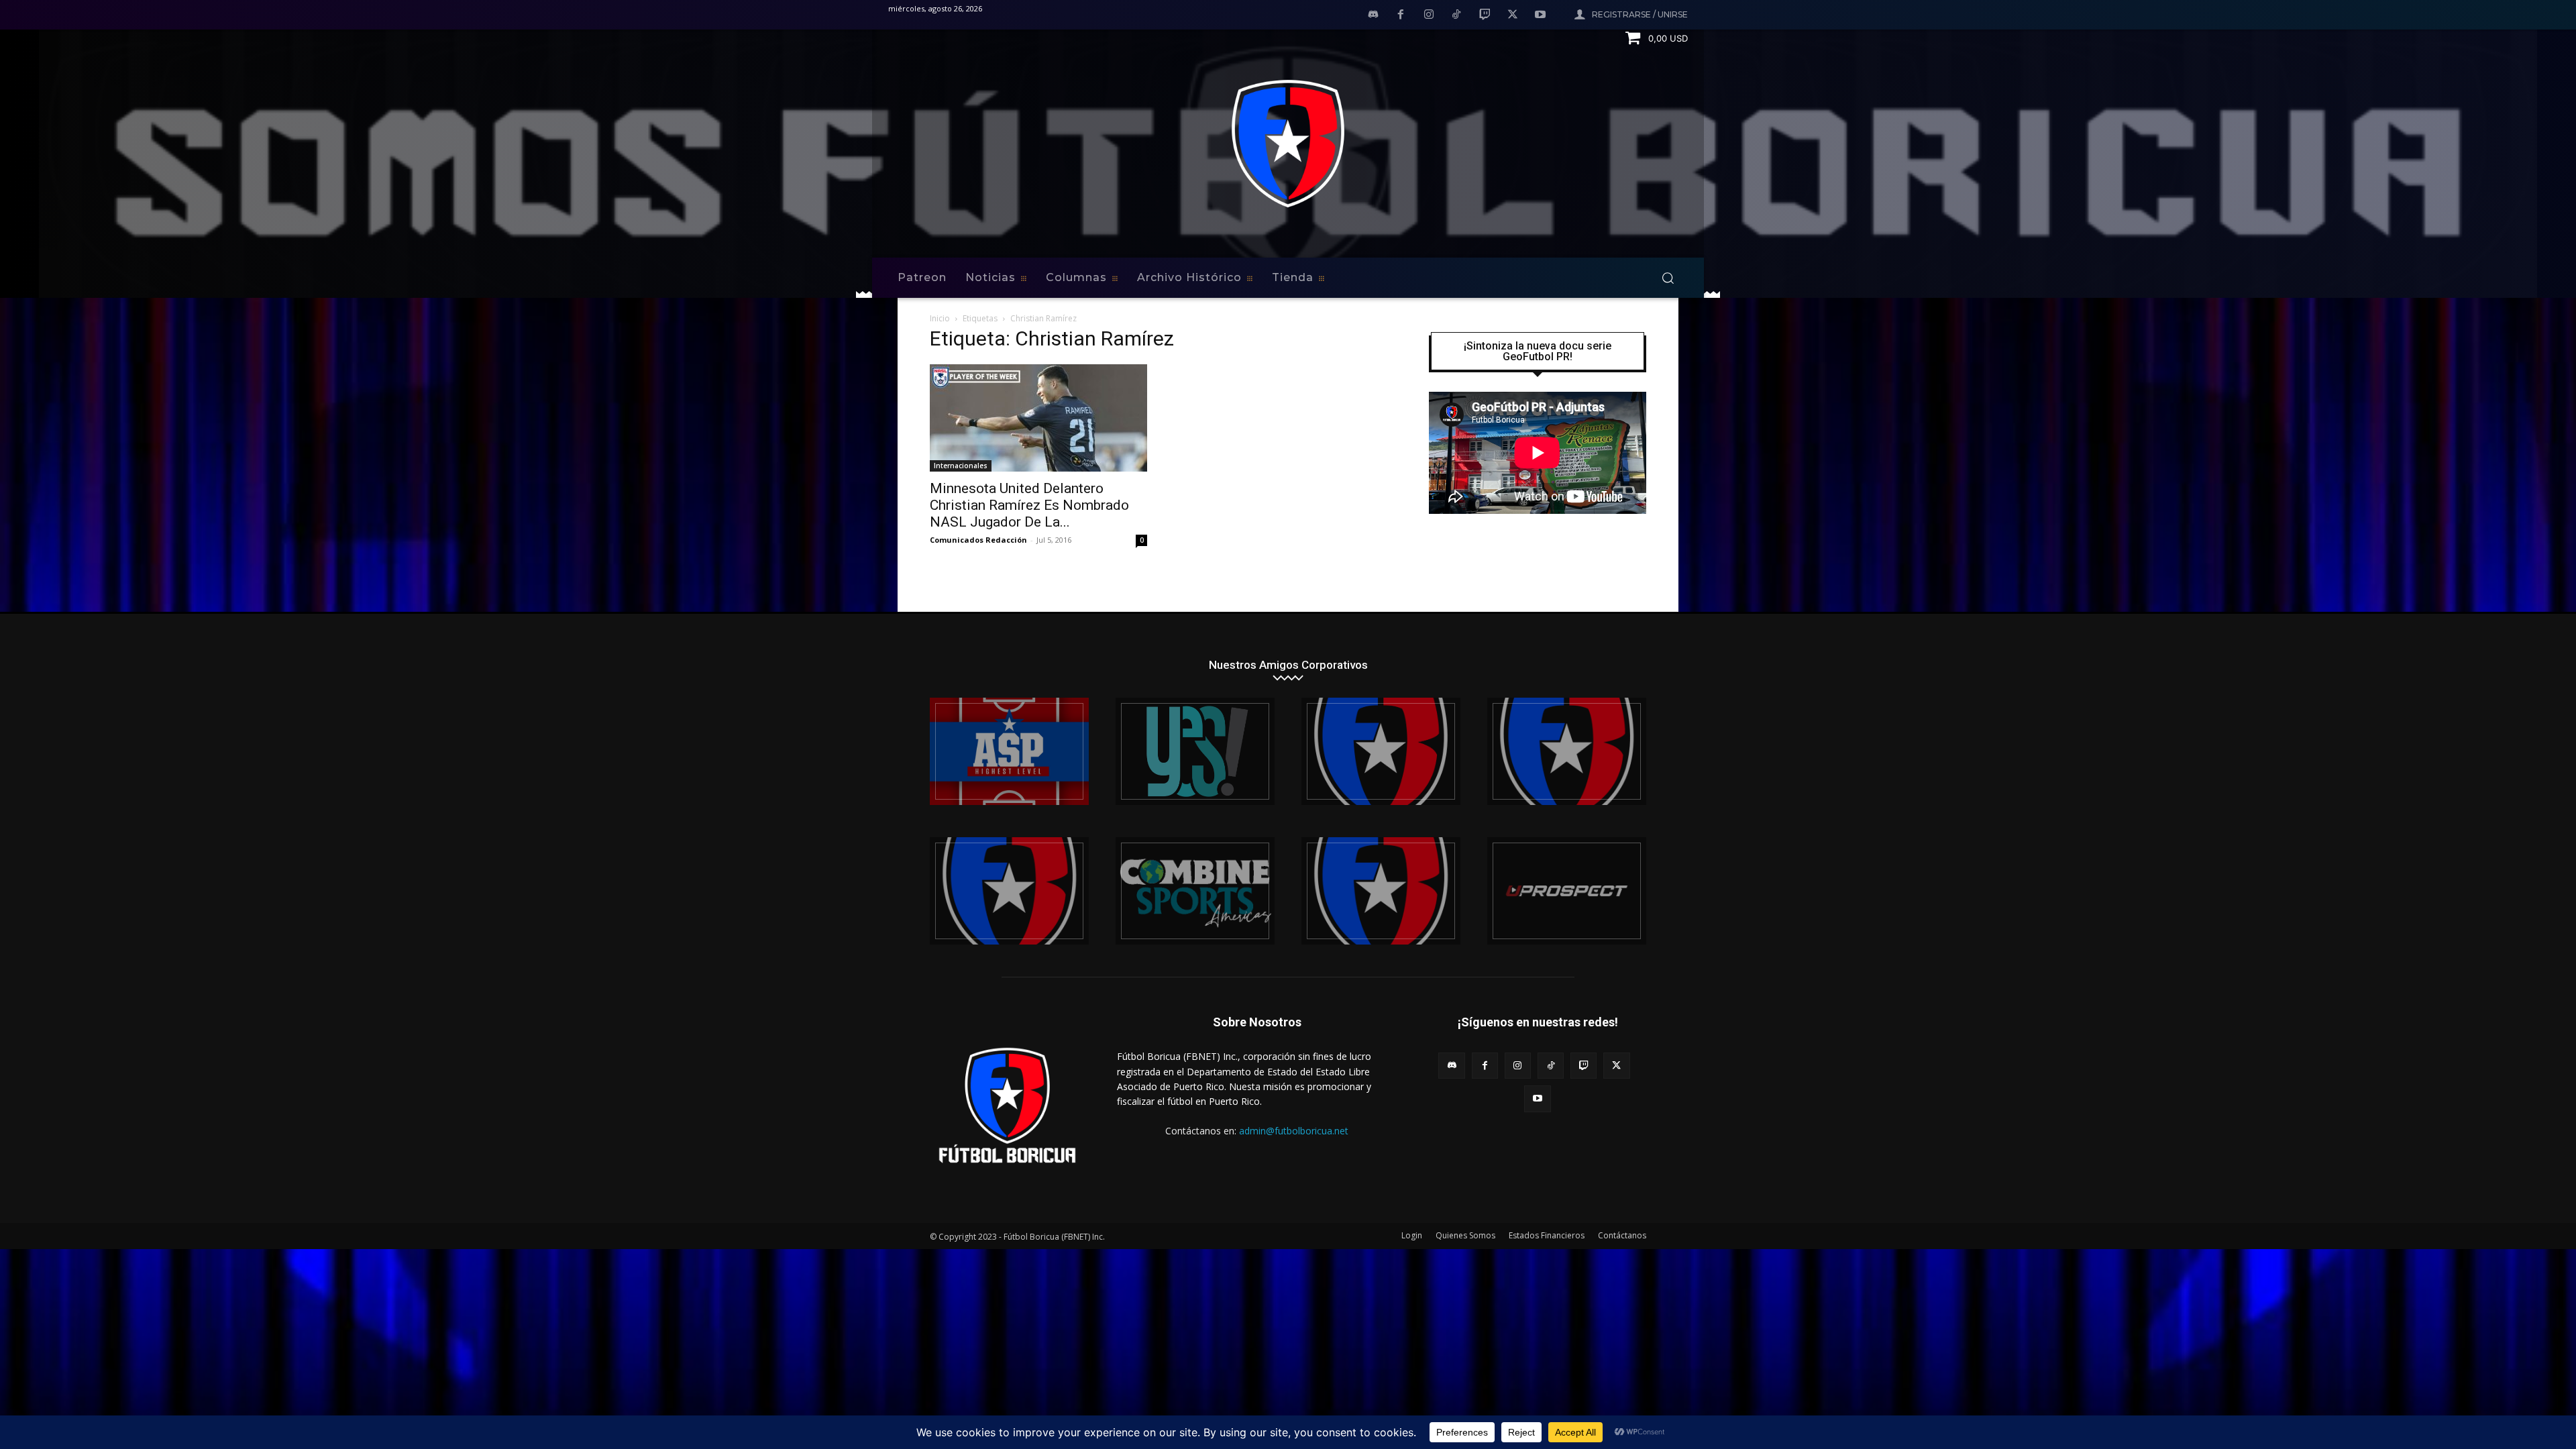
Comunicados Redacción (978, 540)
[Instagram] (1429, 15)
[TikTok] (1457, 15)
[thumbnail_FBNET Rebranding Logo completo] (1381, 751)
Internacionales (961, 466)
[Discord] (1373, 15)
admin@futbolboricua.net (1294, 1131)
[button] (1668, 278)
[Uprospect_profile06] (1567, 891)
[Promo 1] (1009, 751)
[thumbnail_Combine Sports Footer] (1195, 891)
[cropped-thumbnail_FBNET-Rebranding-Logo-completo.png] (1567, 751)
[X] (1513, 15)
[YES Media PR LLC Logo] (1195, 751)
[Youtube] (1540, 15)
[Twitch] (1485, 15)
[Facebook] (1401, 15)
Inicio (940, 318)
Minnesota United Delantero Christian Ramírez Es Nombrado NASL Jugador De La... (1029, 505)
